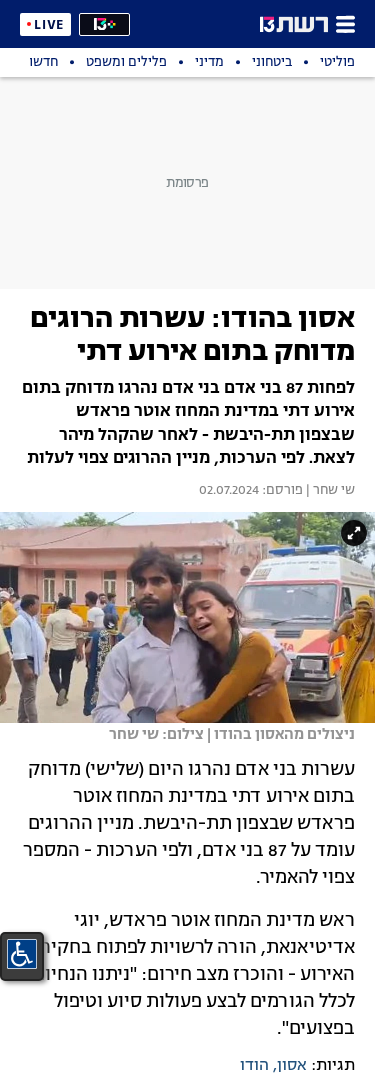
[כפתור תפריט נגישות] (22, 954)
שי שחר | (329, 491)
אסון (292, 1066)
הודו (254, 1066)
